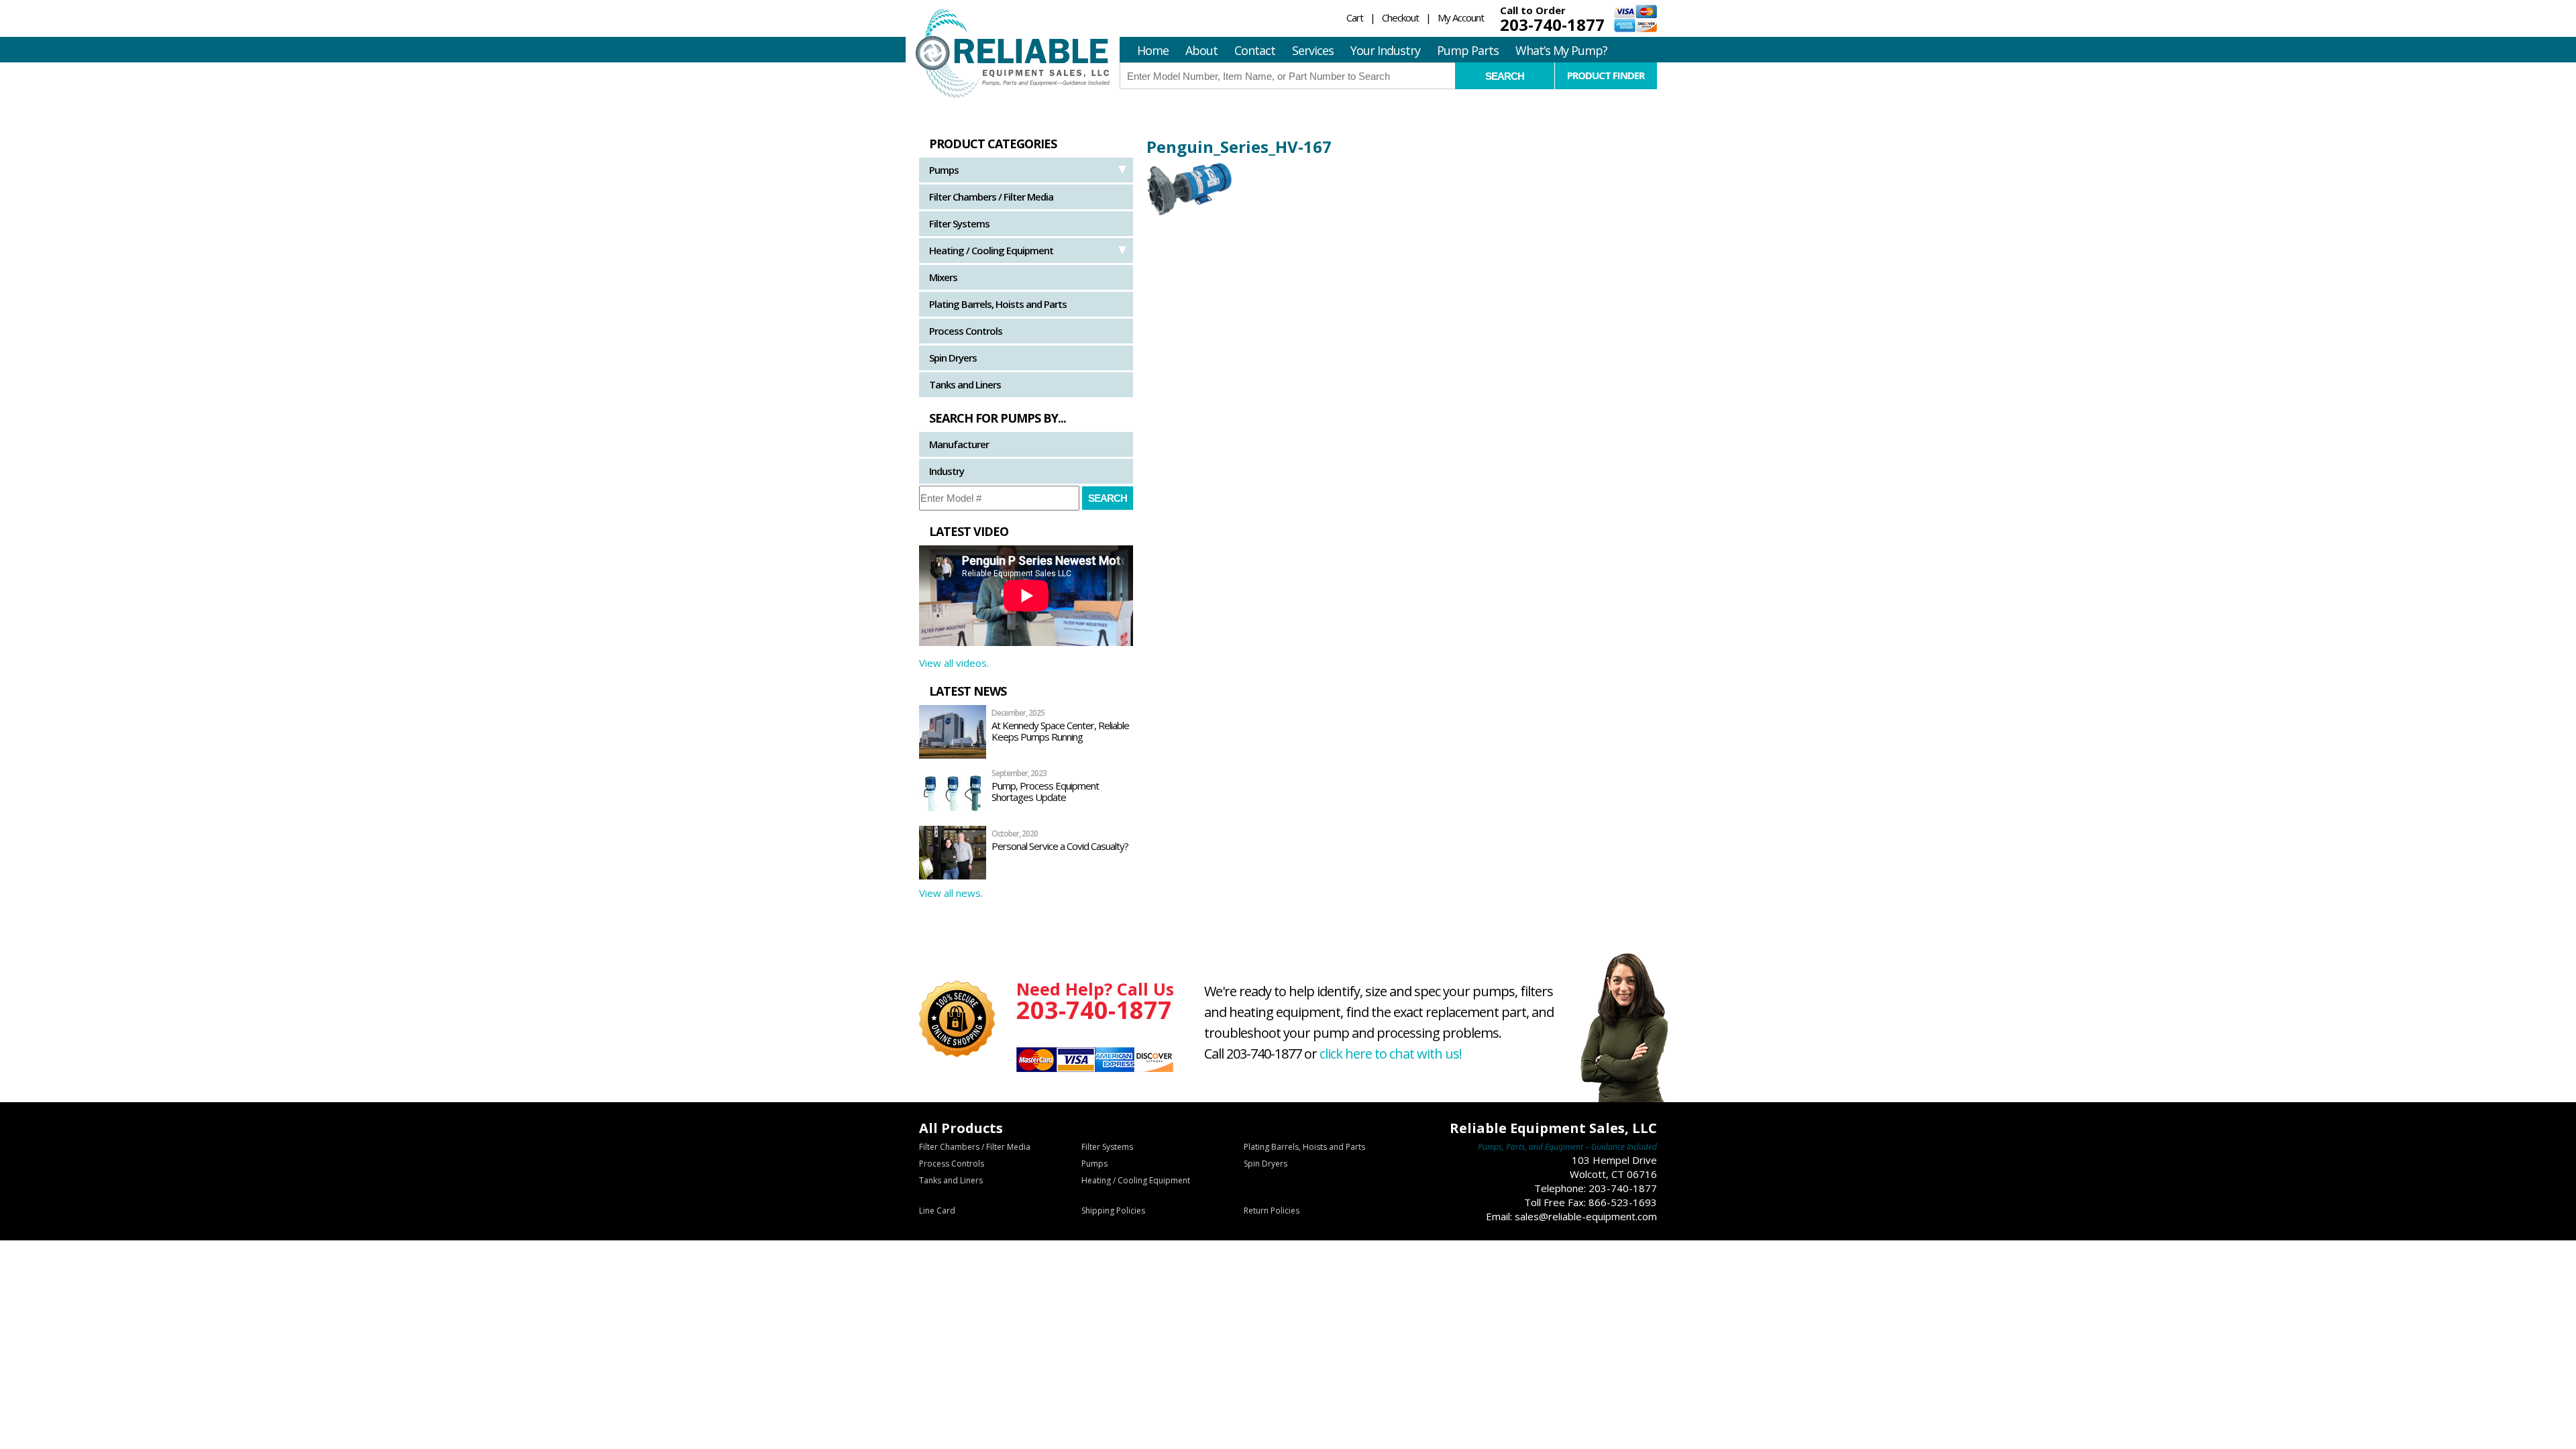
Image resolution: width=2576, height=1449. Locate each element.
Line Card (937, 1211)
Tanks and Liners (965, 384)
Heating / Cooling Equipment (991, 250)
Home (1153, 50)
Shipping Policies (1113, 1211)
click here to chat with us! (1391, 1054)
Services (1313, 50)
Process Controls (966, 331)
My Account (1461, 17)
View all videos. (954, 663)
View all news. (951, 893)
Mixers (943, 277)
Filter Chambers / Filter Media (991, 197)
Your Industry (1385, 50)
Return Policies (1272, 1211)
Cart (1355, 17)
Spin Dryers (953, 358)
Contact (1255, 50)
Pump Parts (1468, 50)
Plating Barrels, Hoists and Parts (998, 304)
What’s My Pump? (1561, 50)
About (1201, 50)
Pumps (944, 170)
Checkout (1400, 17)
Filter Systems (959, 223)
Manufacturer (959, 444)
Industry (947, 471)
